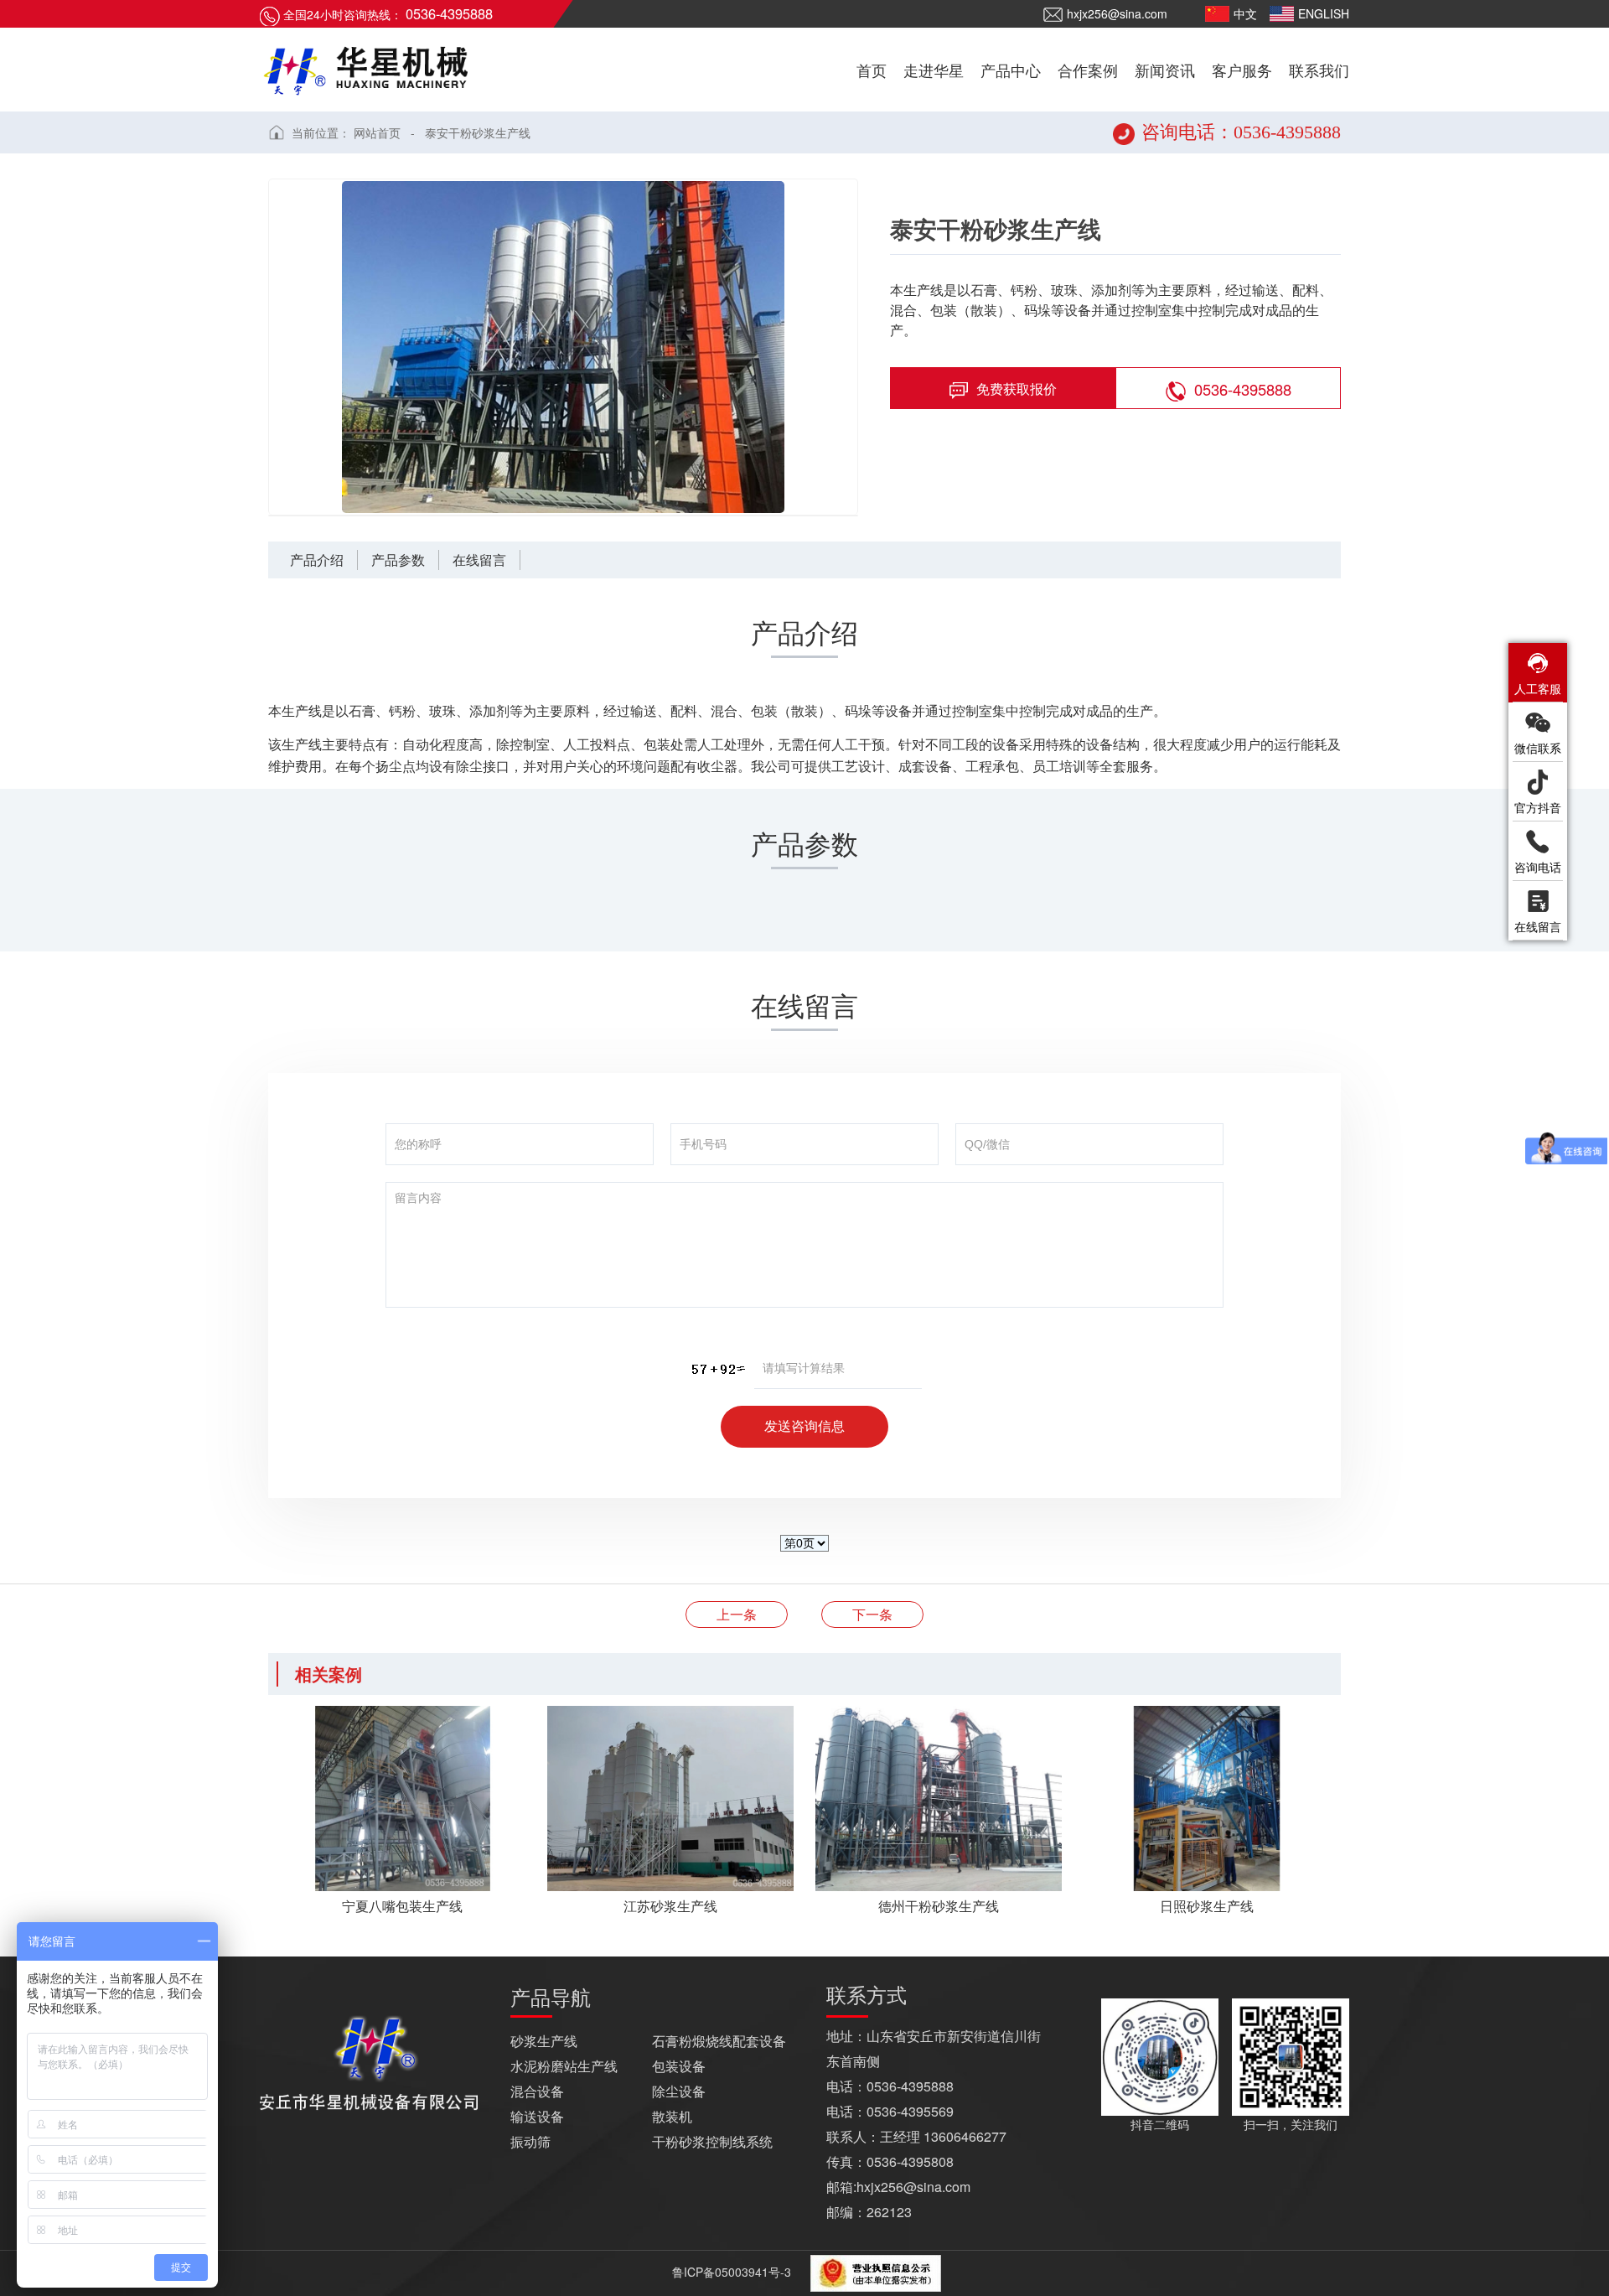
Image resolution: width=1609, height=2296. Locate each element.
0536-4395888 (1243, 389)
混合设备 (537, 2091)
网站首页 (377, 132)
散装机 (672, 2116)
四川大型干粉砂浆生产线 (872, 1614)
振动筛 (530, 2141)
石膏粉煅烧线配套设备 (719, 2041)
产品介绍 (317, 560)
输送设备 (537, 2116)
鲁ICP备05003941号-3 (730, 2272)
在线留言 (479, 560)
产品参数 (398, 560)
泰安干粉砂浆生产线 (478, 132)
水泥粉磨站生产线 (564, 2066)
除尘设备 (679, 2091)
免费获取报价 (1017, 389)
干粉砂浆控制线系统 (712, 2141)
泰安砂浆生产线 (737, 1614)
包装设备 (679, 2066)
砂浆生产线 (544, 2041)
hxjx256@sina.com (1117, 13)
